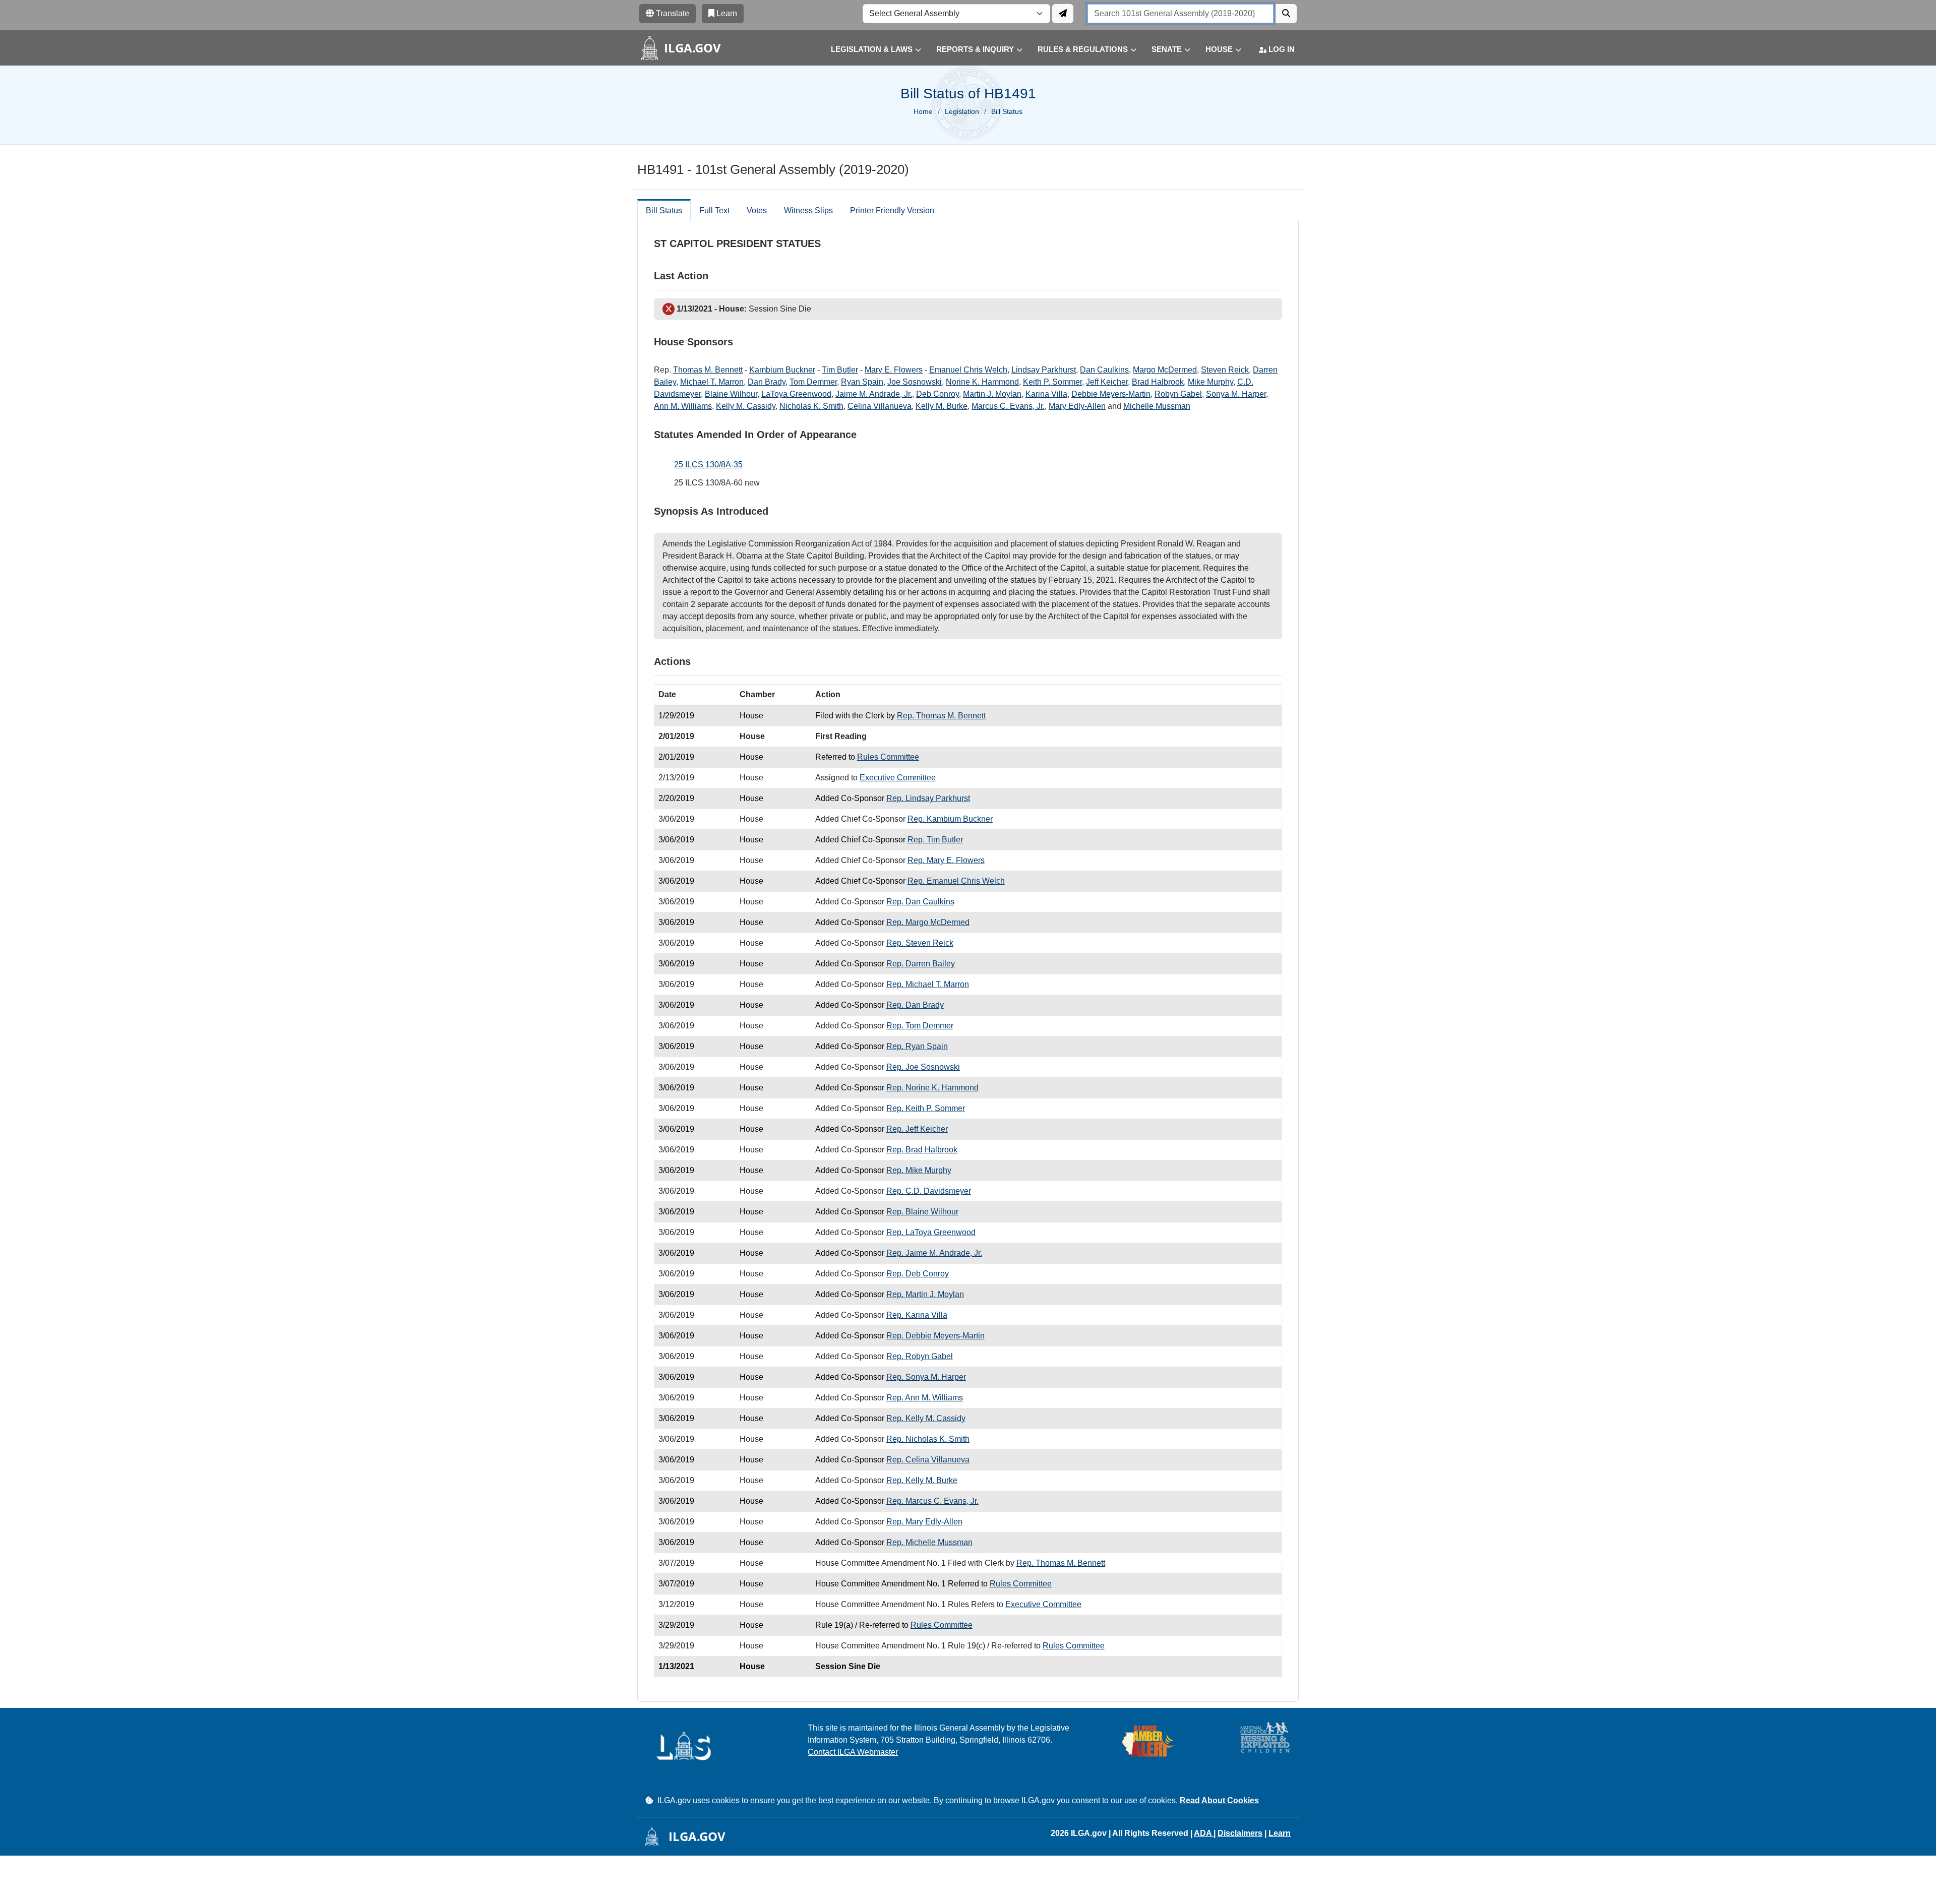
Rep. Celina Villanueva (928, 1460)
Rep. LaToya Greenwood (931, 1232)
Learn (1280, 1833)
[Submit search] (1286, 14)
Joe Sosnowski (915, 382)
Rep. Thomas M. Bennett (941, 716)
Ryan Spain (862, 382)
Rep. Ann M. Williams (925, 1398)
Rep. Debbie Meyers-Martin (935, 1336)
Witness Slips (808, 210)
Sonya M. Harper (1236, 394)
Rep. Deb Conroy (918, 1274)
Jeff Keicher (1107, 382)
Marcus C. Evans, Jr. (1008, 406)
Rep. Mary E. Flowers (946, 860)
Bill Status (664, 210)
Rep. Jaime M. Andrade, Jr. (934, 1253)
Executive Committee (898, 778)
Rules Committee (888, 757)
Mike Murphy (1211, 382)
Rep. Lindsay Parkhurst (928, 798)
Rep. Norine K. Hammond (932, 1088)
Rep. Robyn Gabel (920, 1356)
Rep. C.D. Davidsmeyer (929, 1191)
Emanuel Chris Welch (968, 370)
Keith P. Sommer (1052, 382)
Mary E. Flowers (894, 370)
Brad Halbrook (1158, 382)
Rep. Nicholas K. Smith (928, 1439)
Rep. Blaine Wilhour (922, 1212)
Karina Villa (1046, 394)
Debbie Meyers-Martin (1111, 394)
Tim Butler (840, 370)
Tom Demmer (813, 382)
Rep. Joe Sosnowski (923, 1067)
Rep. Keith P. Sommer (926, 1108)
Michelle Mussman (1157, 406)
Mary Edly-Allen (1077, 406)
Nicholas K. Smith (811, 406)
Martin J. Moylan (992, 394)
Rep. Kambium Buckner (950, 819)
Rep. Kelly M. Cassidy (926, 1418)
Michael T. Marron (712, 382)
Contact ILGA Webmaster (853, 1752)
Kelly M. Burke (942, 406)
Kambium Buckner (782, 370)
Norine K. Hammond (982, 382)
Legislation (962, 111)
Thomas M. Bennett (708, 370)
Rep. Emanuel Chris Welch (956, 881)
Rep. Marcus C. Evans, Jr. (932, 1501)
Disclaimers (1240, 1833)
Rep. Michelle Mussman (929, 1542)
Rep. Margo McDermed (928, 922)
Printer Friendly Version (892, 210)
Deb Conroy (937, 394)
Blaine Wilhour (731, 394)
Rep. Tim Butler (935, 840)
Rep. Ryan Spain (917, 1046)
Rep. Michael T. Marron (928, 984)
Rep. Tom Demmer (920, 1026)
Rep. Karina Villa (917, 1315)
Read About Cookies (1219, 1800)
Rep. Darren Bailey (921, 964)
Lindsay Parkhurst (1044, 370)
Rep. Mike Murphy (919, 1170)
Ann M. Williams (683, 406)
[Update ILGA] (1063, 14)
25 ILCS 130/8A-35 (708, 465)
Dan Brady (767, 382)
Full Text (714, 210)
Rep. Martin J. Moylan (925, 1294)
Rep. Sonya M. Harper (926, 1377)
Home (923, 111)
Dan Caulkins (1104, 370)
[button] (868, 50)
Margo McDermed (1165, 370)
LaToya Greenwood (796, 394)
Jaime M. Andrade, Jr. (874, 394)
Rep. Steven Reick (920, 943)
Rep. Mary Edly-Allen (924, 1522)
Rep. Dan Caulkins (920, 902)
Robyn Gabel (1178, 394)
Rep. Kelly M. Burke (922, 1480)
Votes (757, 210)
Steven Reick (1225, 370)
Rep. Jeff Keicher (917, 1129)
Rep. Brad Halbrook (922, 1150)
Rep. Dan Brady (915, 1005)
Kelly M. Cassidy (746, 406)
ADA (1204, 1833)
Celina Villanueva (880, 406)
